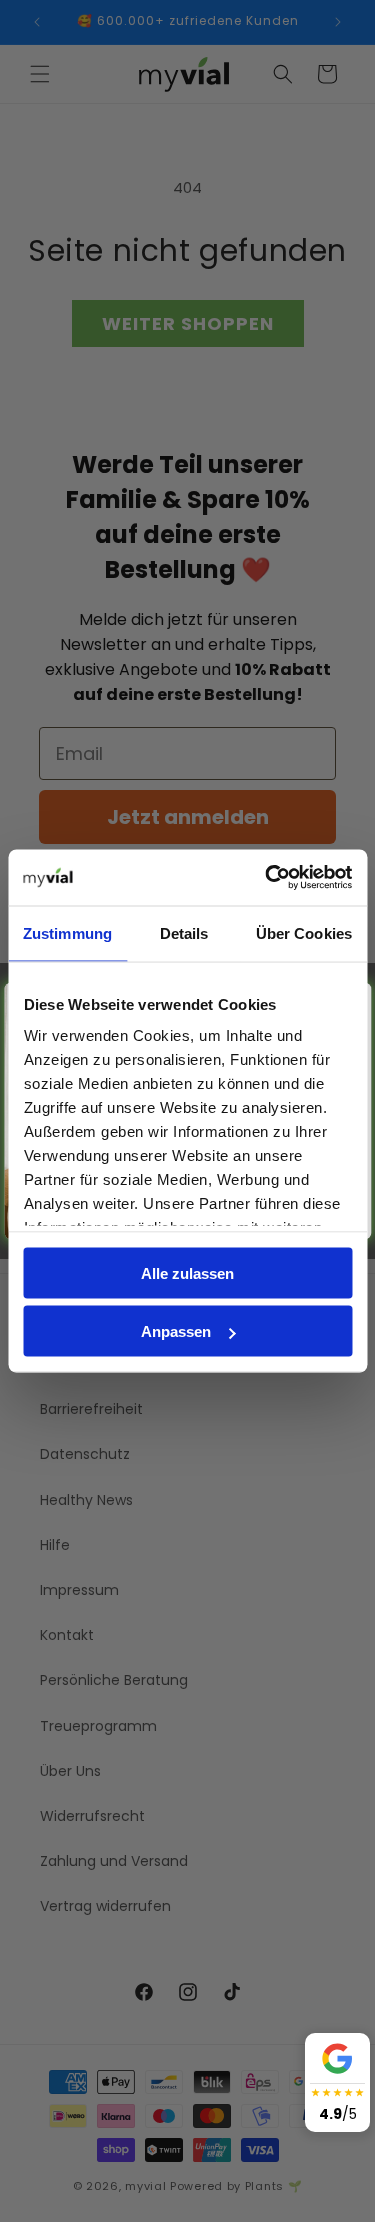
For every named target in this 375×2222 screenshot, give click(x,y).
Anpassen (176, 1331)
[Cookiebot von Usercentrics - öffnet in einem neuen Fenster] (267, 878)
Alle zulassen (187, 1272)
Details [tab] (184, 932)
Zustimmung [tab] (67, 932)
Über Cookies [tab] (304, 932)
